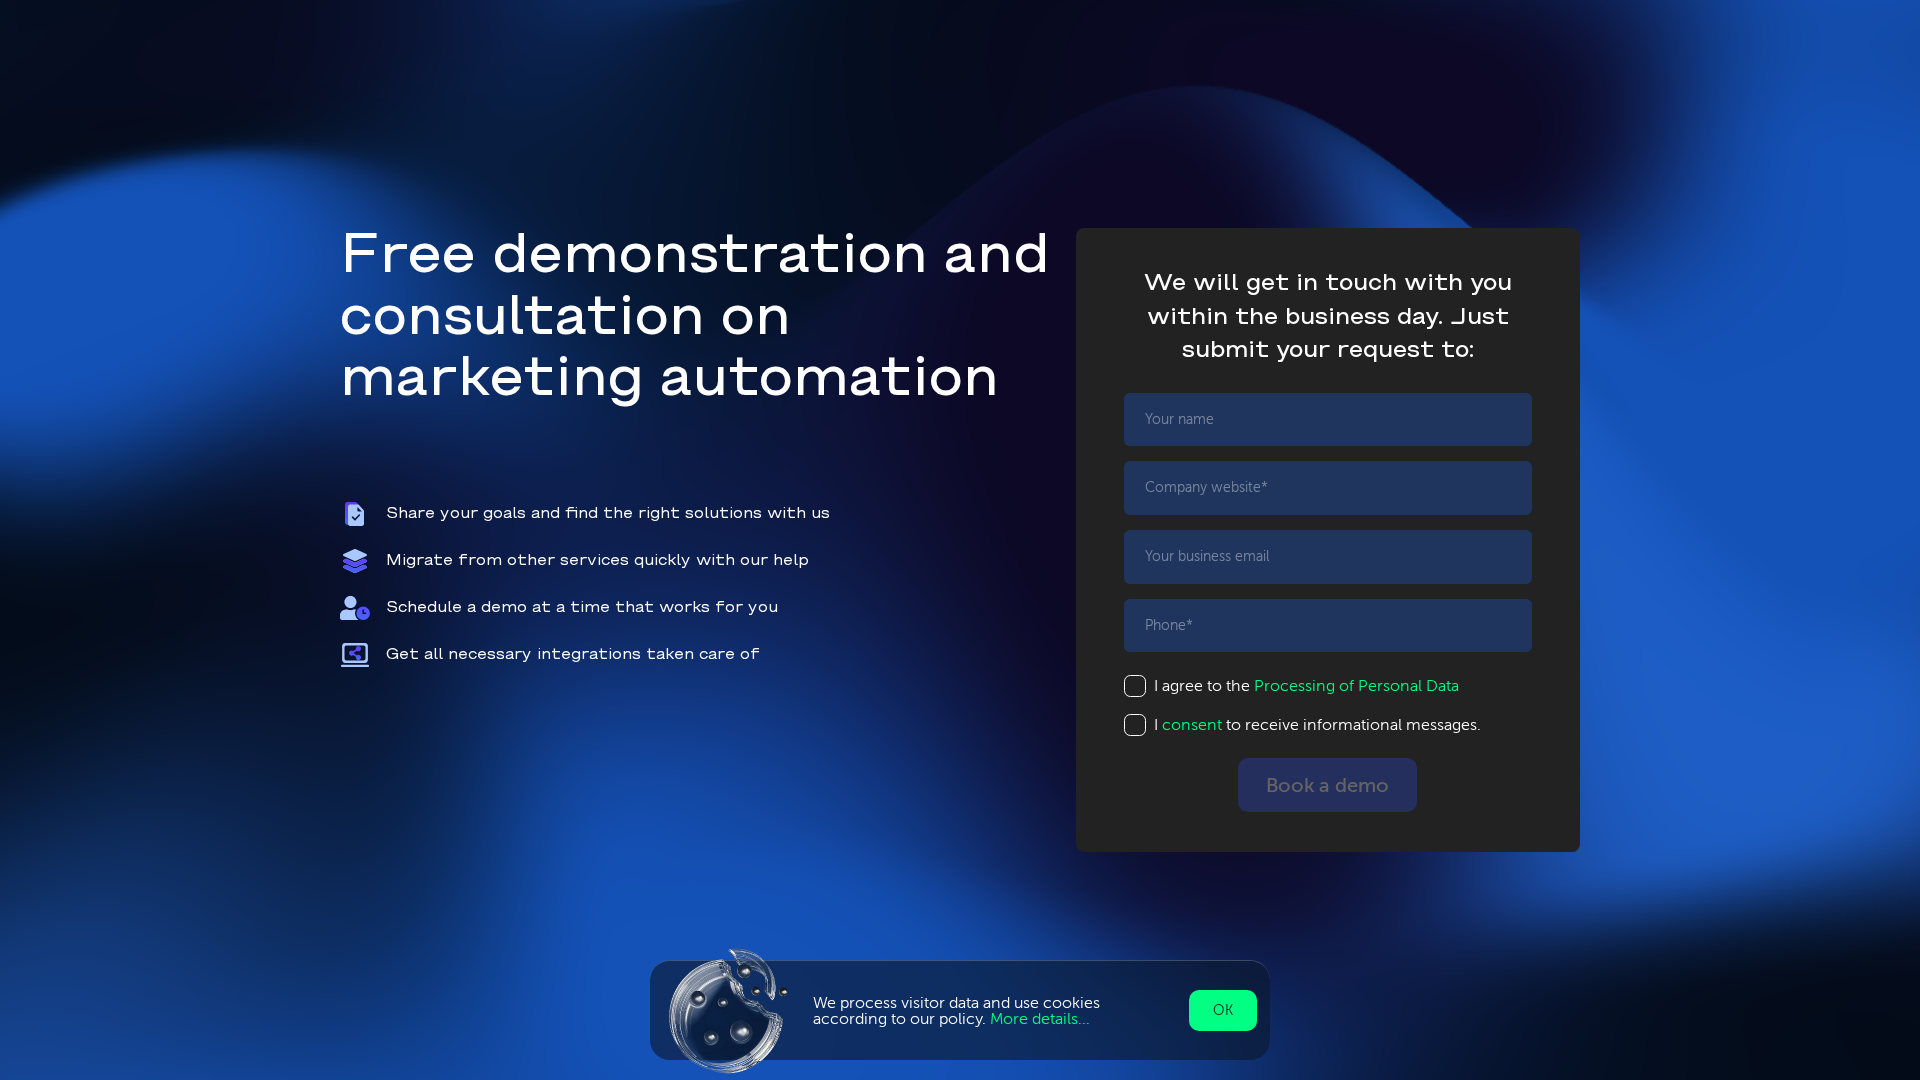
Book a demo (1327, 785)
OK (1223, 1010)
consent (1192, 724)
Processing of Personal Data (1356, 685)
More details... (1040, 1018)
